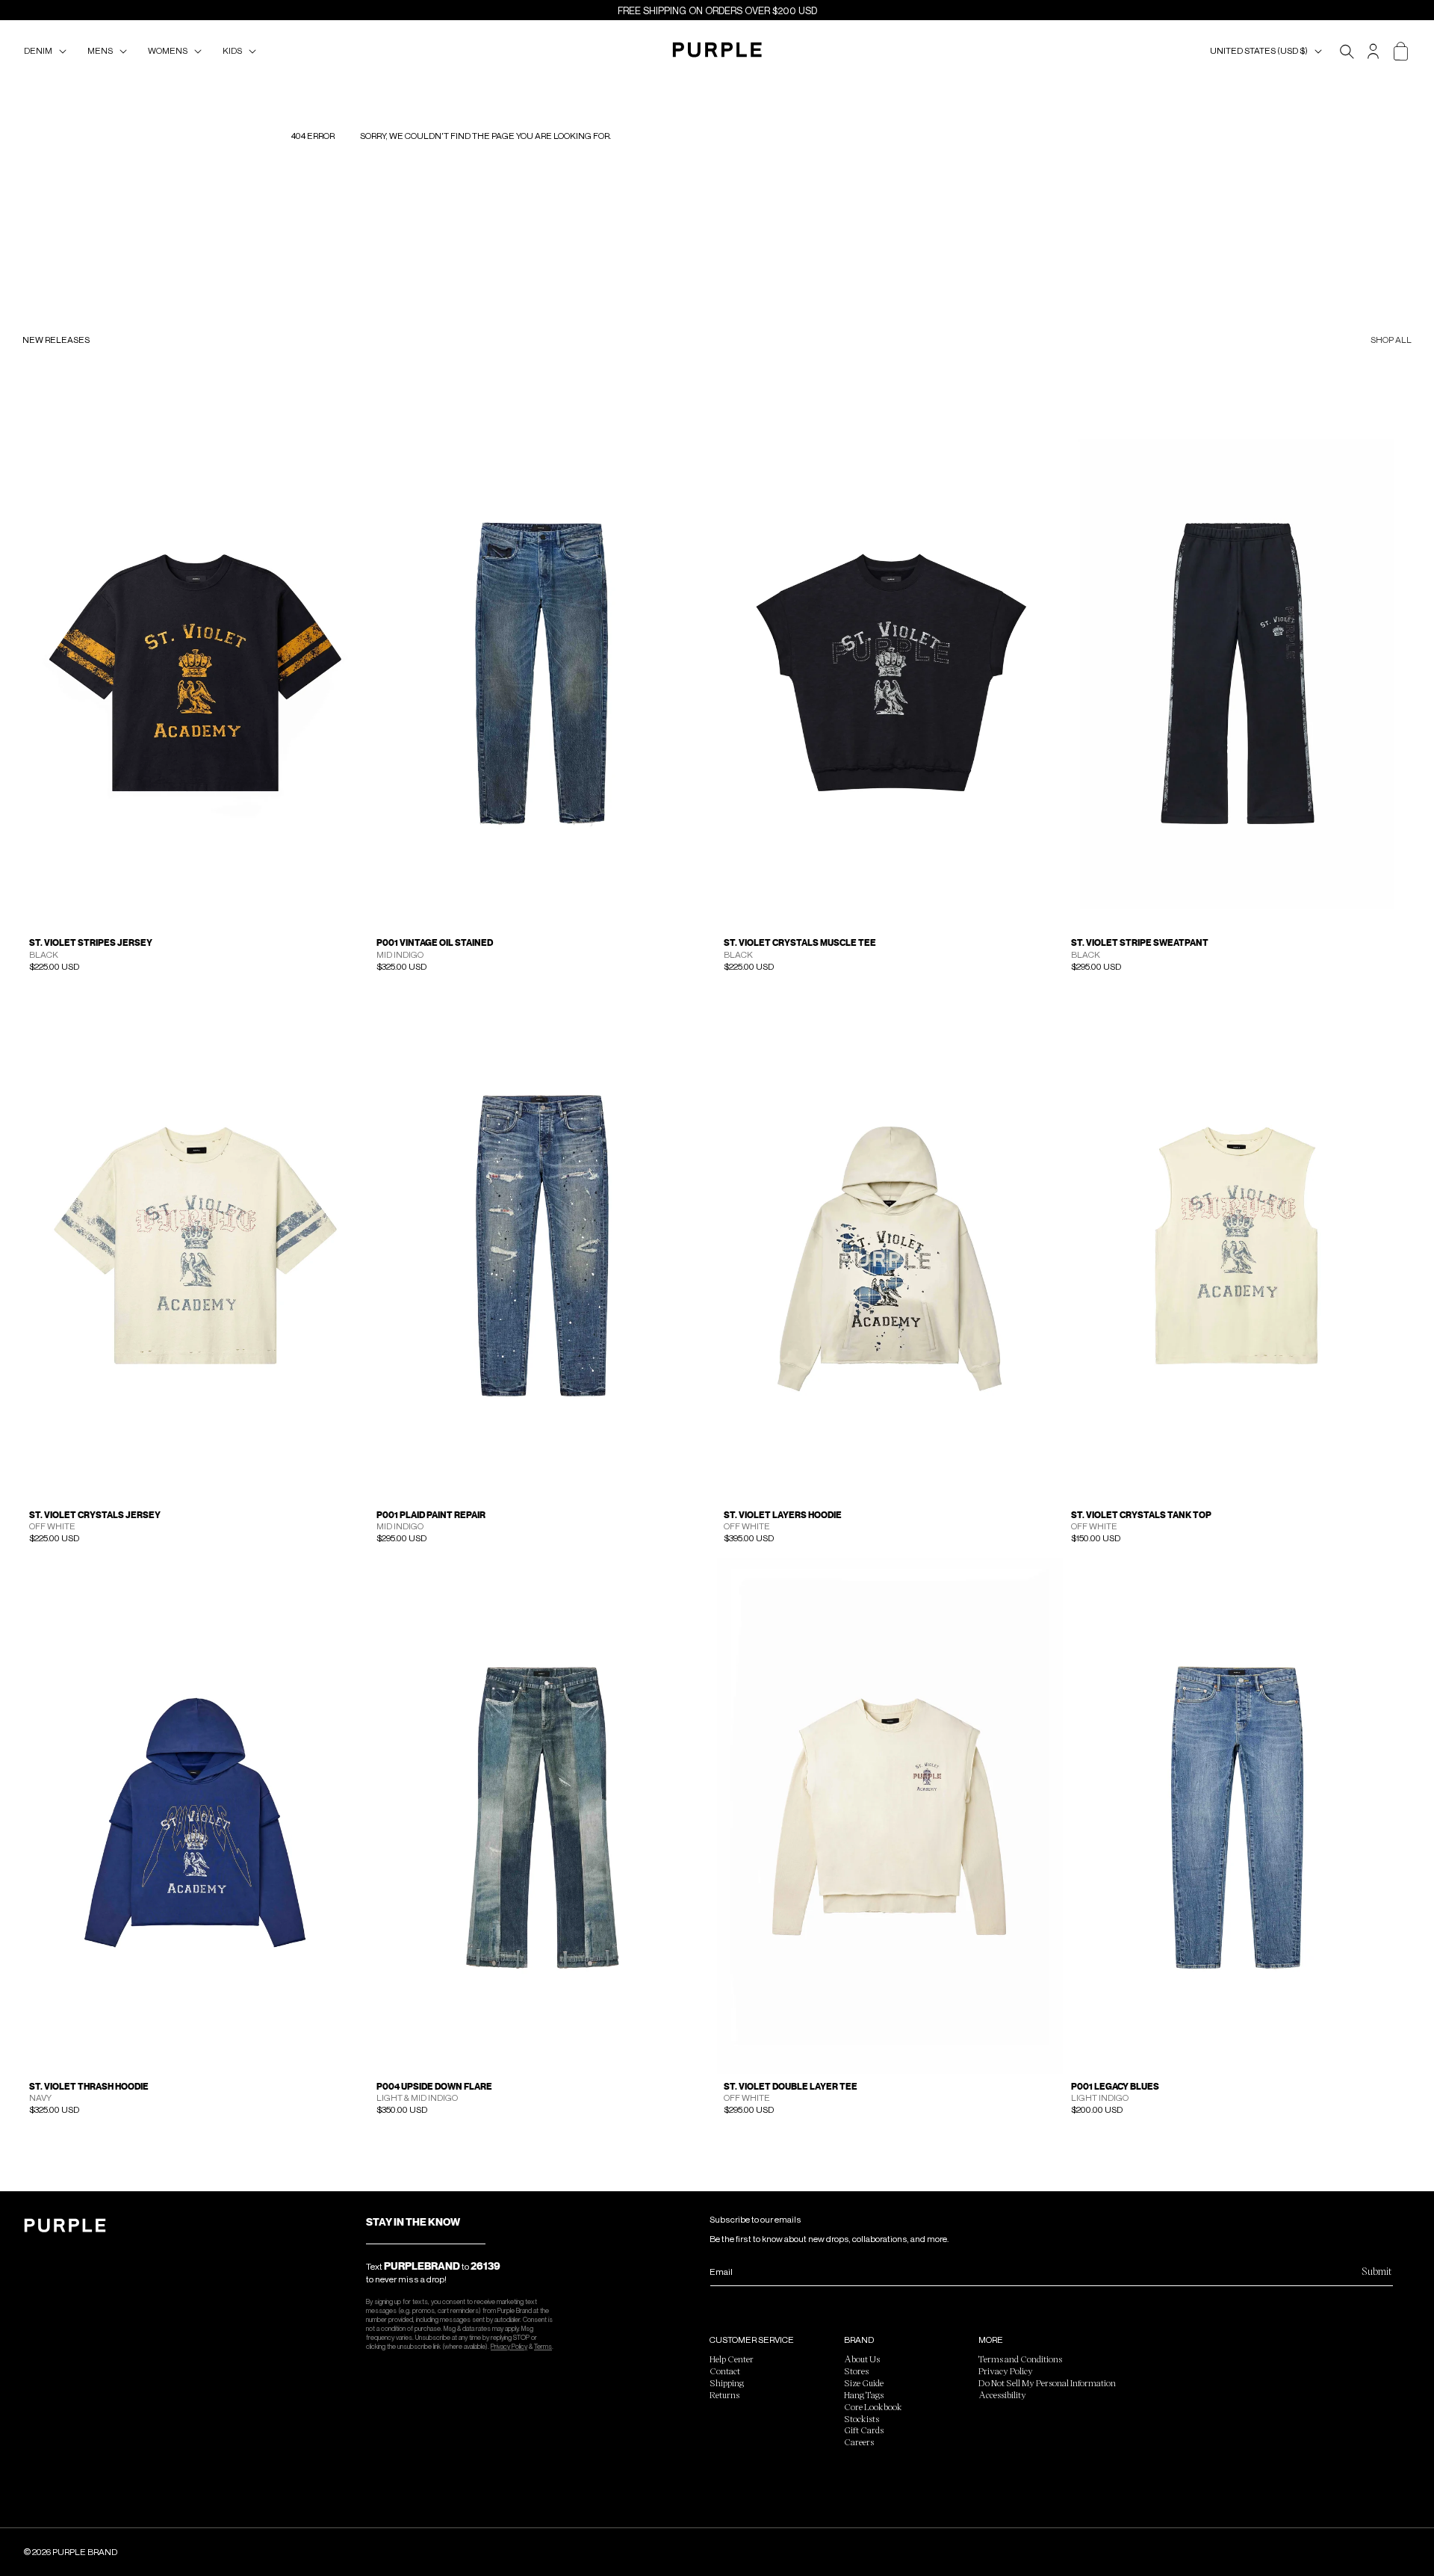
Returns (724, 2394)
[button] (48, 51)
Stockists (862, 2418)
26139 (485, 2266)
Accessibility (1002, 2394)
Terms (543, 2346)
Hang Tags (864, 2394)
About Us (862, 2359)
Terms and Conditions (1020, 2359)
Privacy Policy (509, 2346)
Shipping (727, 2383)
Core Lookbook (873, 2406)
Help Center (732, 2359)
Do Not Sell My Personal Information (1047, 2383)
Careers (859, 2442)
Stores (856, 2371)
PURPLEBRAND (422, 2266)
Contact (725, 2371)
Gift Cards (864, 2430)
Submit (1376, 2271)
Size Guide (864, 2383)
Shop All (1391, 340)
